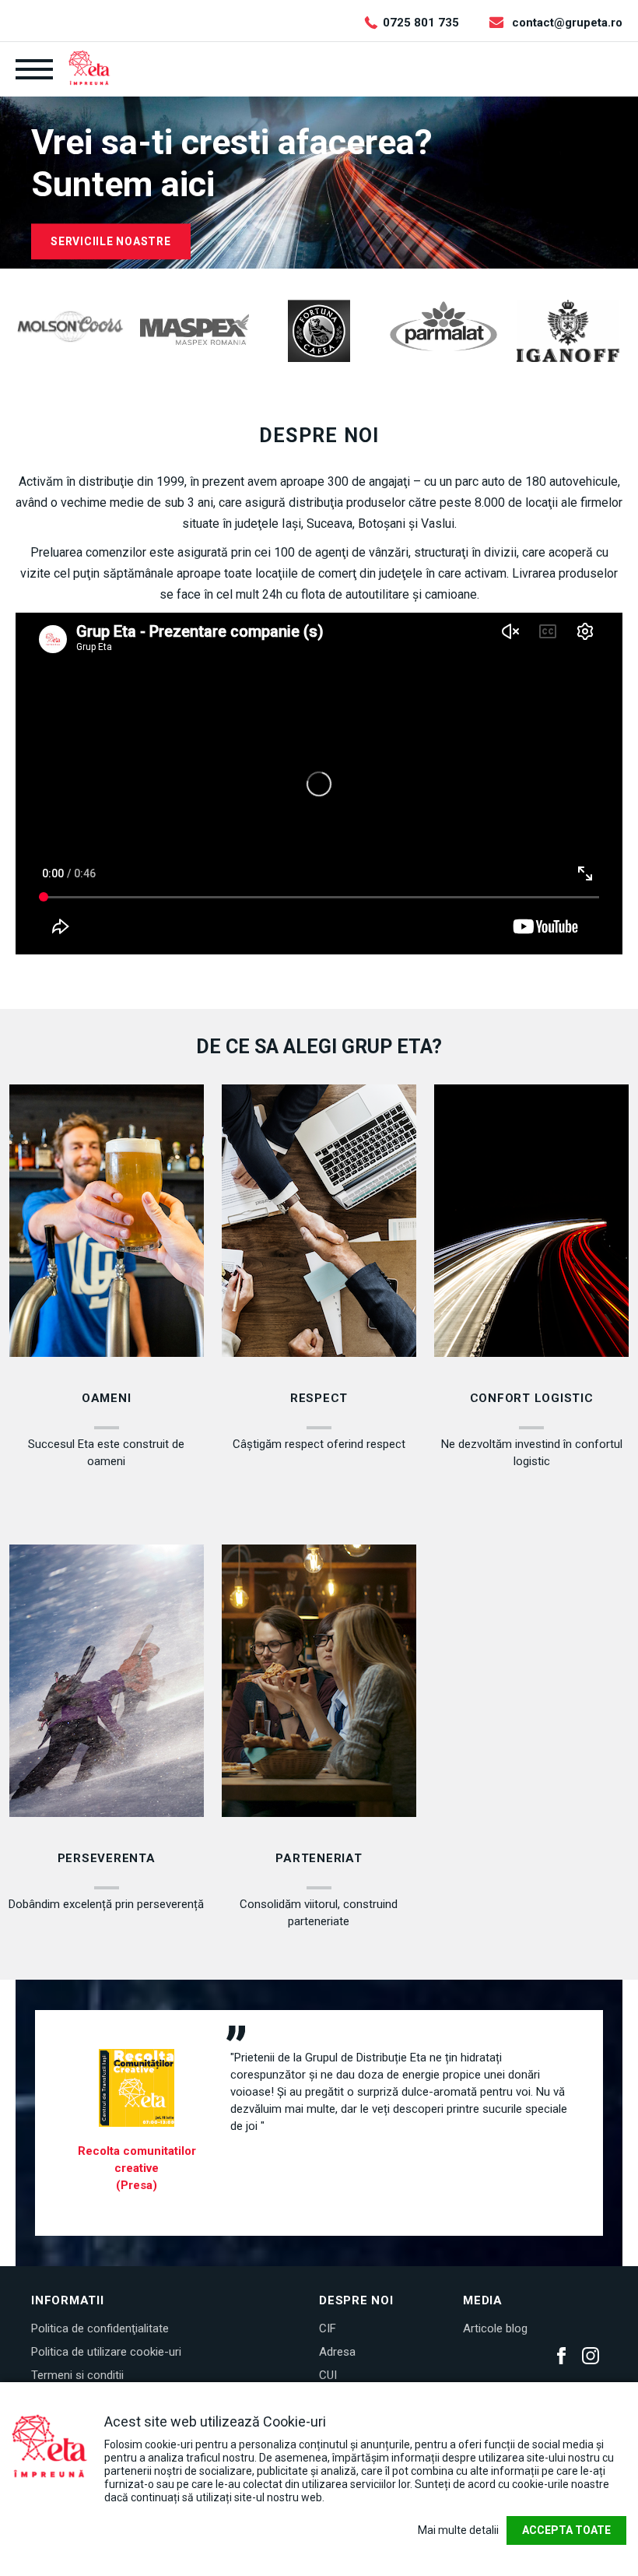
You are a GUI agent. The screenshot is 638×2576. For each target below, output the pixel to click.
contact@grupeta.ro (567, 23)
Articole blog (495, 2328)
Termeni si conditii (77, 2375)
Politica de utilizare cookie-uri (106, 2352)
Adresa (337, 2352)
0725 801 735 (421, 23)
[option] (70, 327)
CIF (328, 2328)
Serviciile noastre (111, 241)
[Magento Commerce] (89, 68)
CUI (328, 2375)
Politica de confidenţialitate (100, 2328)
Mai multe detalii (458, 2530)
